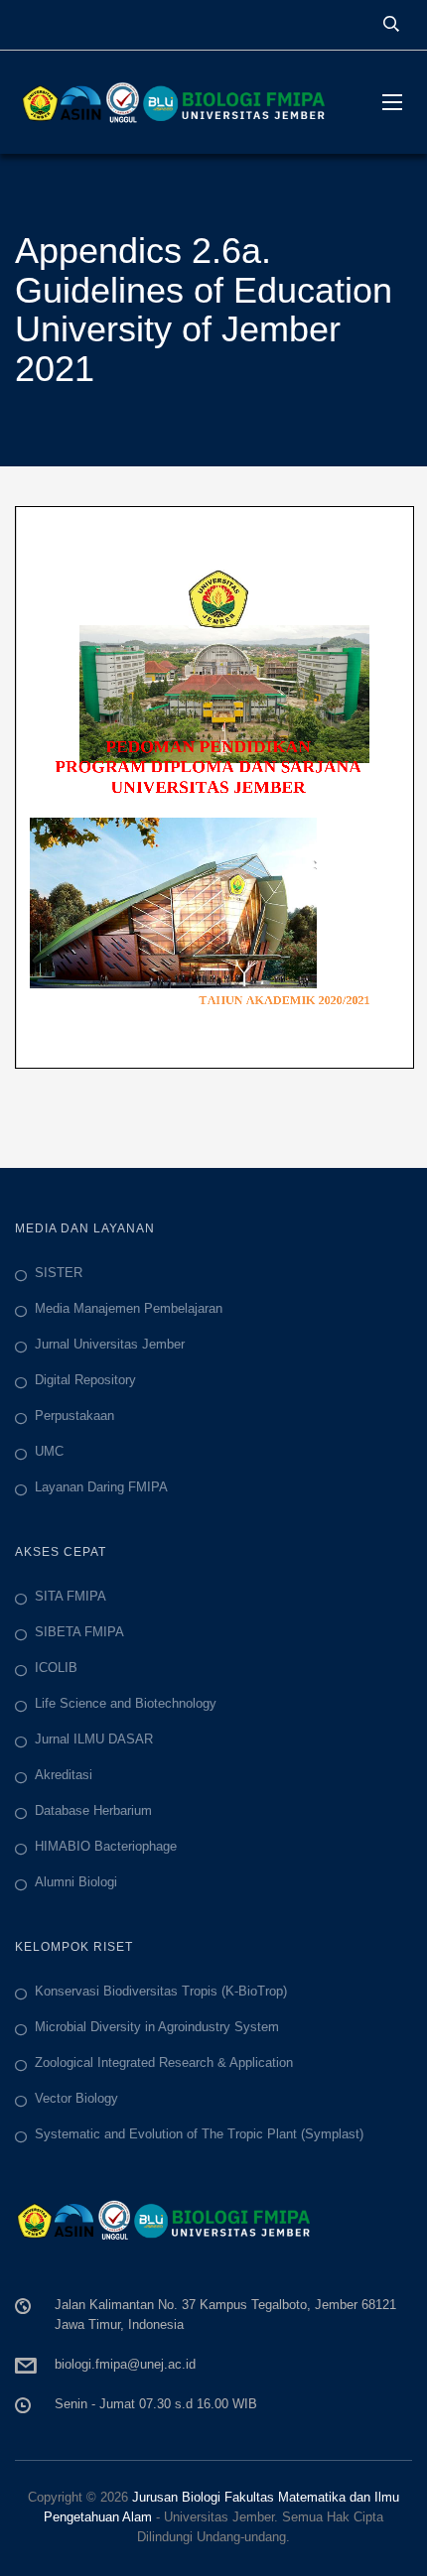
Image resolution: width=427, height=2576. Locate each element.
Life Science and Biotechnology (126, 1703)
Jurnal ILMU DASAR (94, 1739)
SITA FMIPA (71, 1596)
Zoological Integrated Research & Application (164, 2062)
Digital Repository (85, 1380)
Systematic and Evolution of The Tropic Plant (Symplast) (199, 2134)
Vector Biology (76, 2098)
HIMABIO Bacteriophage (106, 1846)
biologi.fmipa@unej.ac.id (125, 2364)
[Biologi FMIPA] (184, 102)
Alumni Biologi (76, 1882)
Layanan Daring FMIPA (101, 1487)
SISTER (59, 1273)
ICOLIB (56, 1668)
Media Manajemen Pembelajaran (129, 1308)
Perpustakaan (74, 1416)
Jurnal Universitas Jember (110, 1344)
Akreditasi (64, 1775)
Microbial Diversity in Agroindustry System (157, 2027)
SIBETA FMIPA (79, 1632)
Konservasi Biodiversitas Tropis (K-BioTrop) (161, 1991)
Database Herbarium (93, 1810)
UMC (49, 1451)
